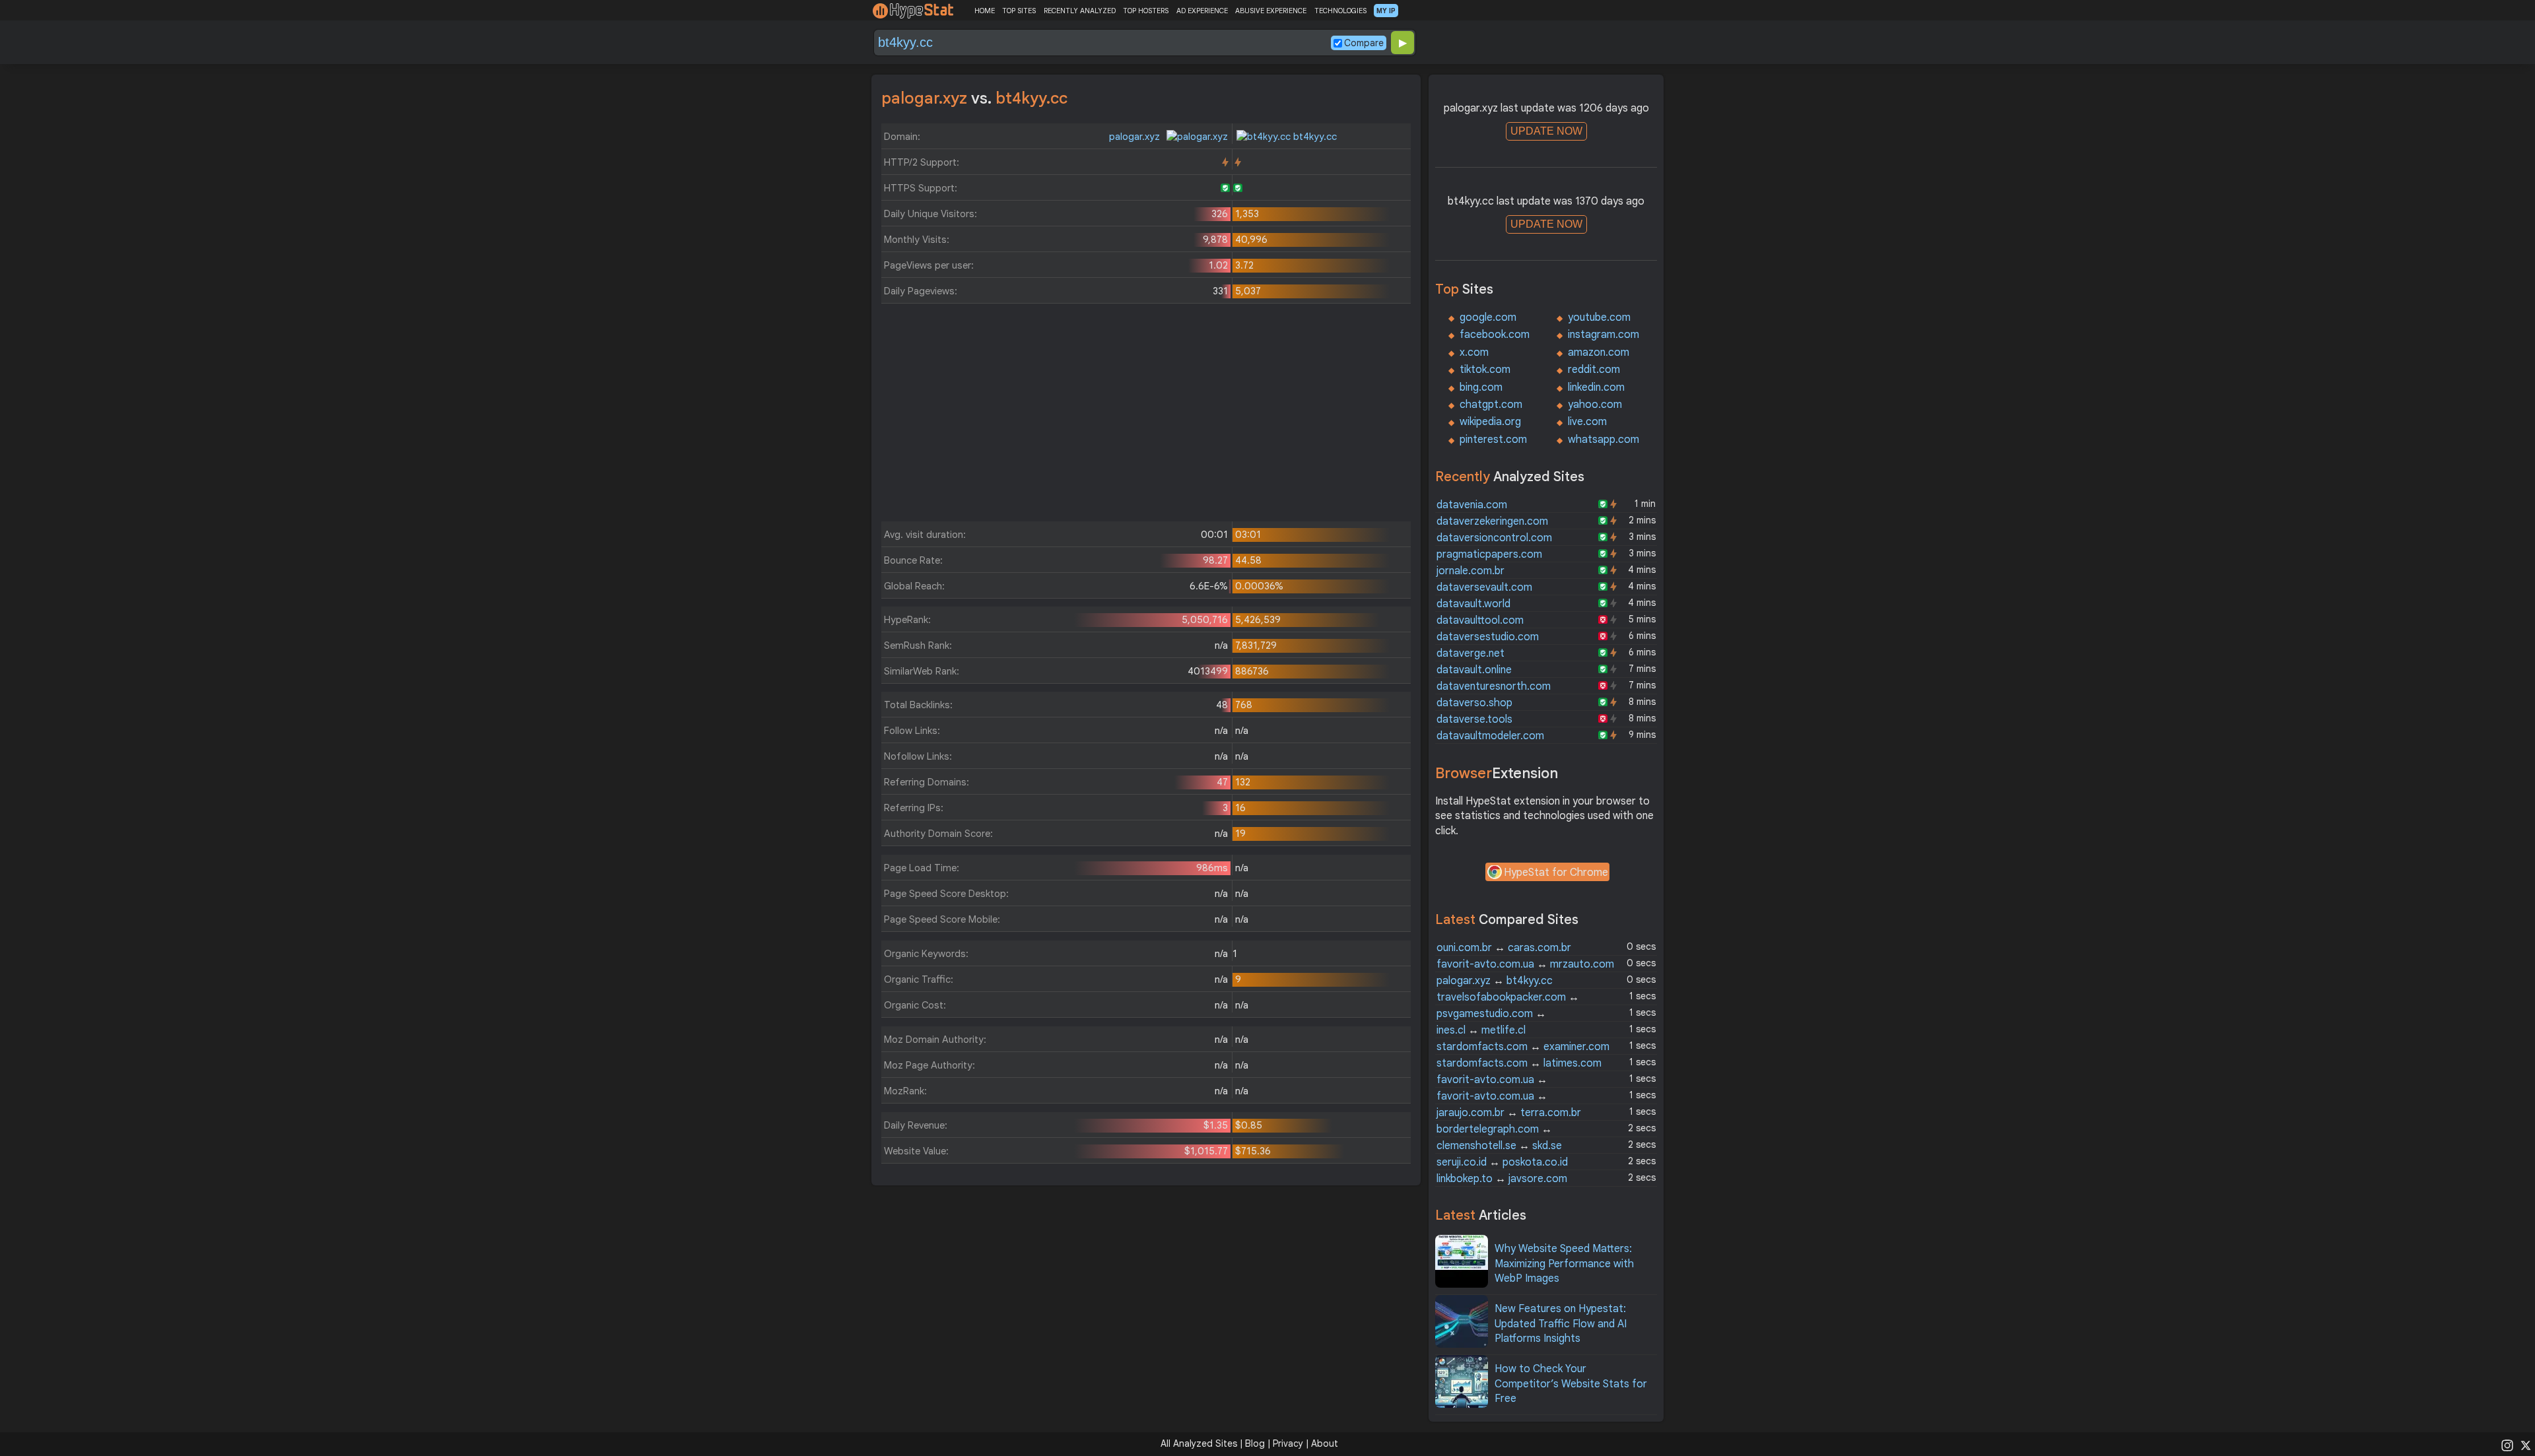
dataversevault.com (1484, 587)
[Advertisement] (1146, 416)
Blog (1255, 1443)
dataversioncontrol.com (1494, 538)
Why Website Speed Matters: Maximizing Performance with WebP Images (1564, 1264)
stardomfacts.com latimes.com (1519, 1063)
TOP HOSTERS (1146, 11)
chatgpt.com (1491, 405)
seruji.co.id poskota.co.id (1502, 1162)
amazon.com (1599, 352)
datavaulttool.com (1480, 620)
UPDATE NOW (1546, 131)
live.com (1587, 422)
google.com (1488, 317)
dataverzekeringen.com (1492, 521)
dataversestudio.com (1488, 637)
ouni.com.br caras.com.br (1504, 948)
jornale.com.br (1470, 571)
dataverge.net (1470, 653)
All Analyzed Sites (1199, 1443)
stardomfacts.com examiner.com (1523, 1047)
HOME (985, 11)
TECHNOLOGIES (1340, 11)
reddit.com (1594, 370)
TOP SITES (1019, 11)
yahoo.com (1595, 405)
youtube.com (1599, 317)
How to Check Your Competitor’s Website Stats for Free (1571, 1384)
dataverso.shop (1474, 703)
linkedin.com (1596, 387)
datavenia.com (1472, 505)
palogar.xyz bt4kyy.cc (1495, 981)
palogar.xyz (1136, 137)
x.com (1474, 352)
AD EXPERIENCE (1202, 11)
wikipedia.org (1490, 422)
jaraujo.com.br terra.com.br (1509, 1113)
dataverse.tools (1474, 719)
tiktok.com (1485, 370)
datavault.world (1473, 604)
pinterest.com (1493, 440)
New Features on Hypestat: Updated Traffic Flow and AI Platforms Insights (1561, 1324)
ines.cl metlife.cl (1481, 1030)
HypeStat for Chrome (1556, 873)
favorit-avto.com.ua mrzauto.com (1525, 964)
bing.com (1481, 387)
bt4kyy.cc (1314, 137)
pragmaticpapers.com (1489, 554)
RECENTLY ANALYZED (1080, 11)
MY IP (1386, 11)
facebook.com (1495, 335)
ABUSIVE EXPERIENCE (1271, 11)
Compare (1364, 43)
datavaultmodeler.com (1490, 736)
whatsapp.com (1604, 440)
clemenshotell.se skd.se (1499, 1146)
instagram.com (1604, 335)
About (1325, 1443)
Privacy (1288, 1443)
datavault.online (1474, 670)
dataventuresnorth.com (1494, 686)
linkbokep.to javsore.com (1502, 1179)
